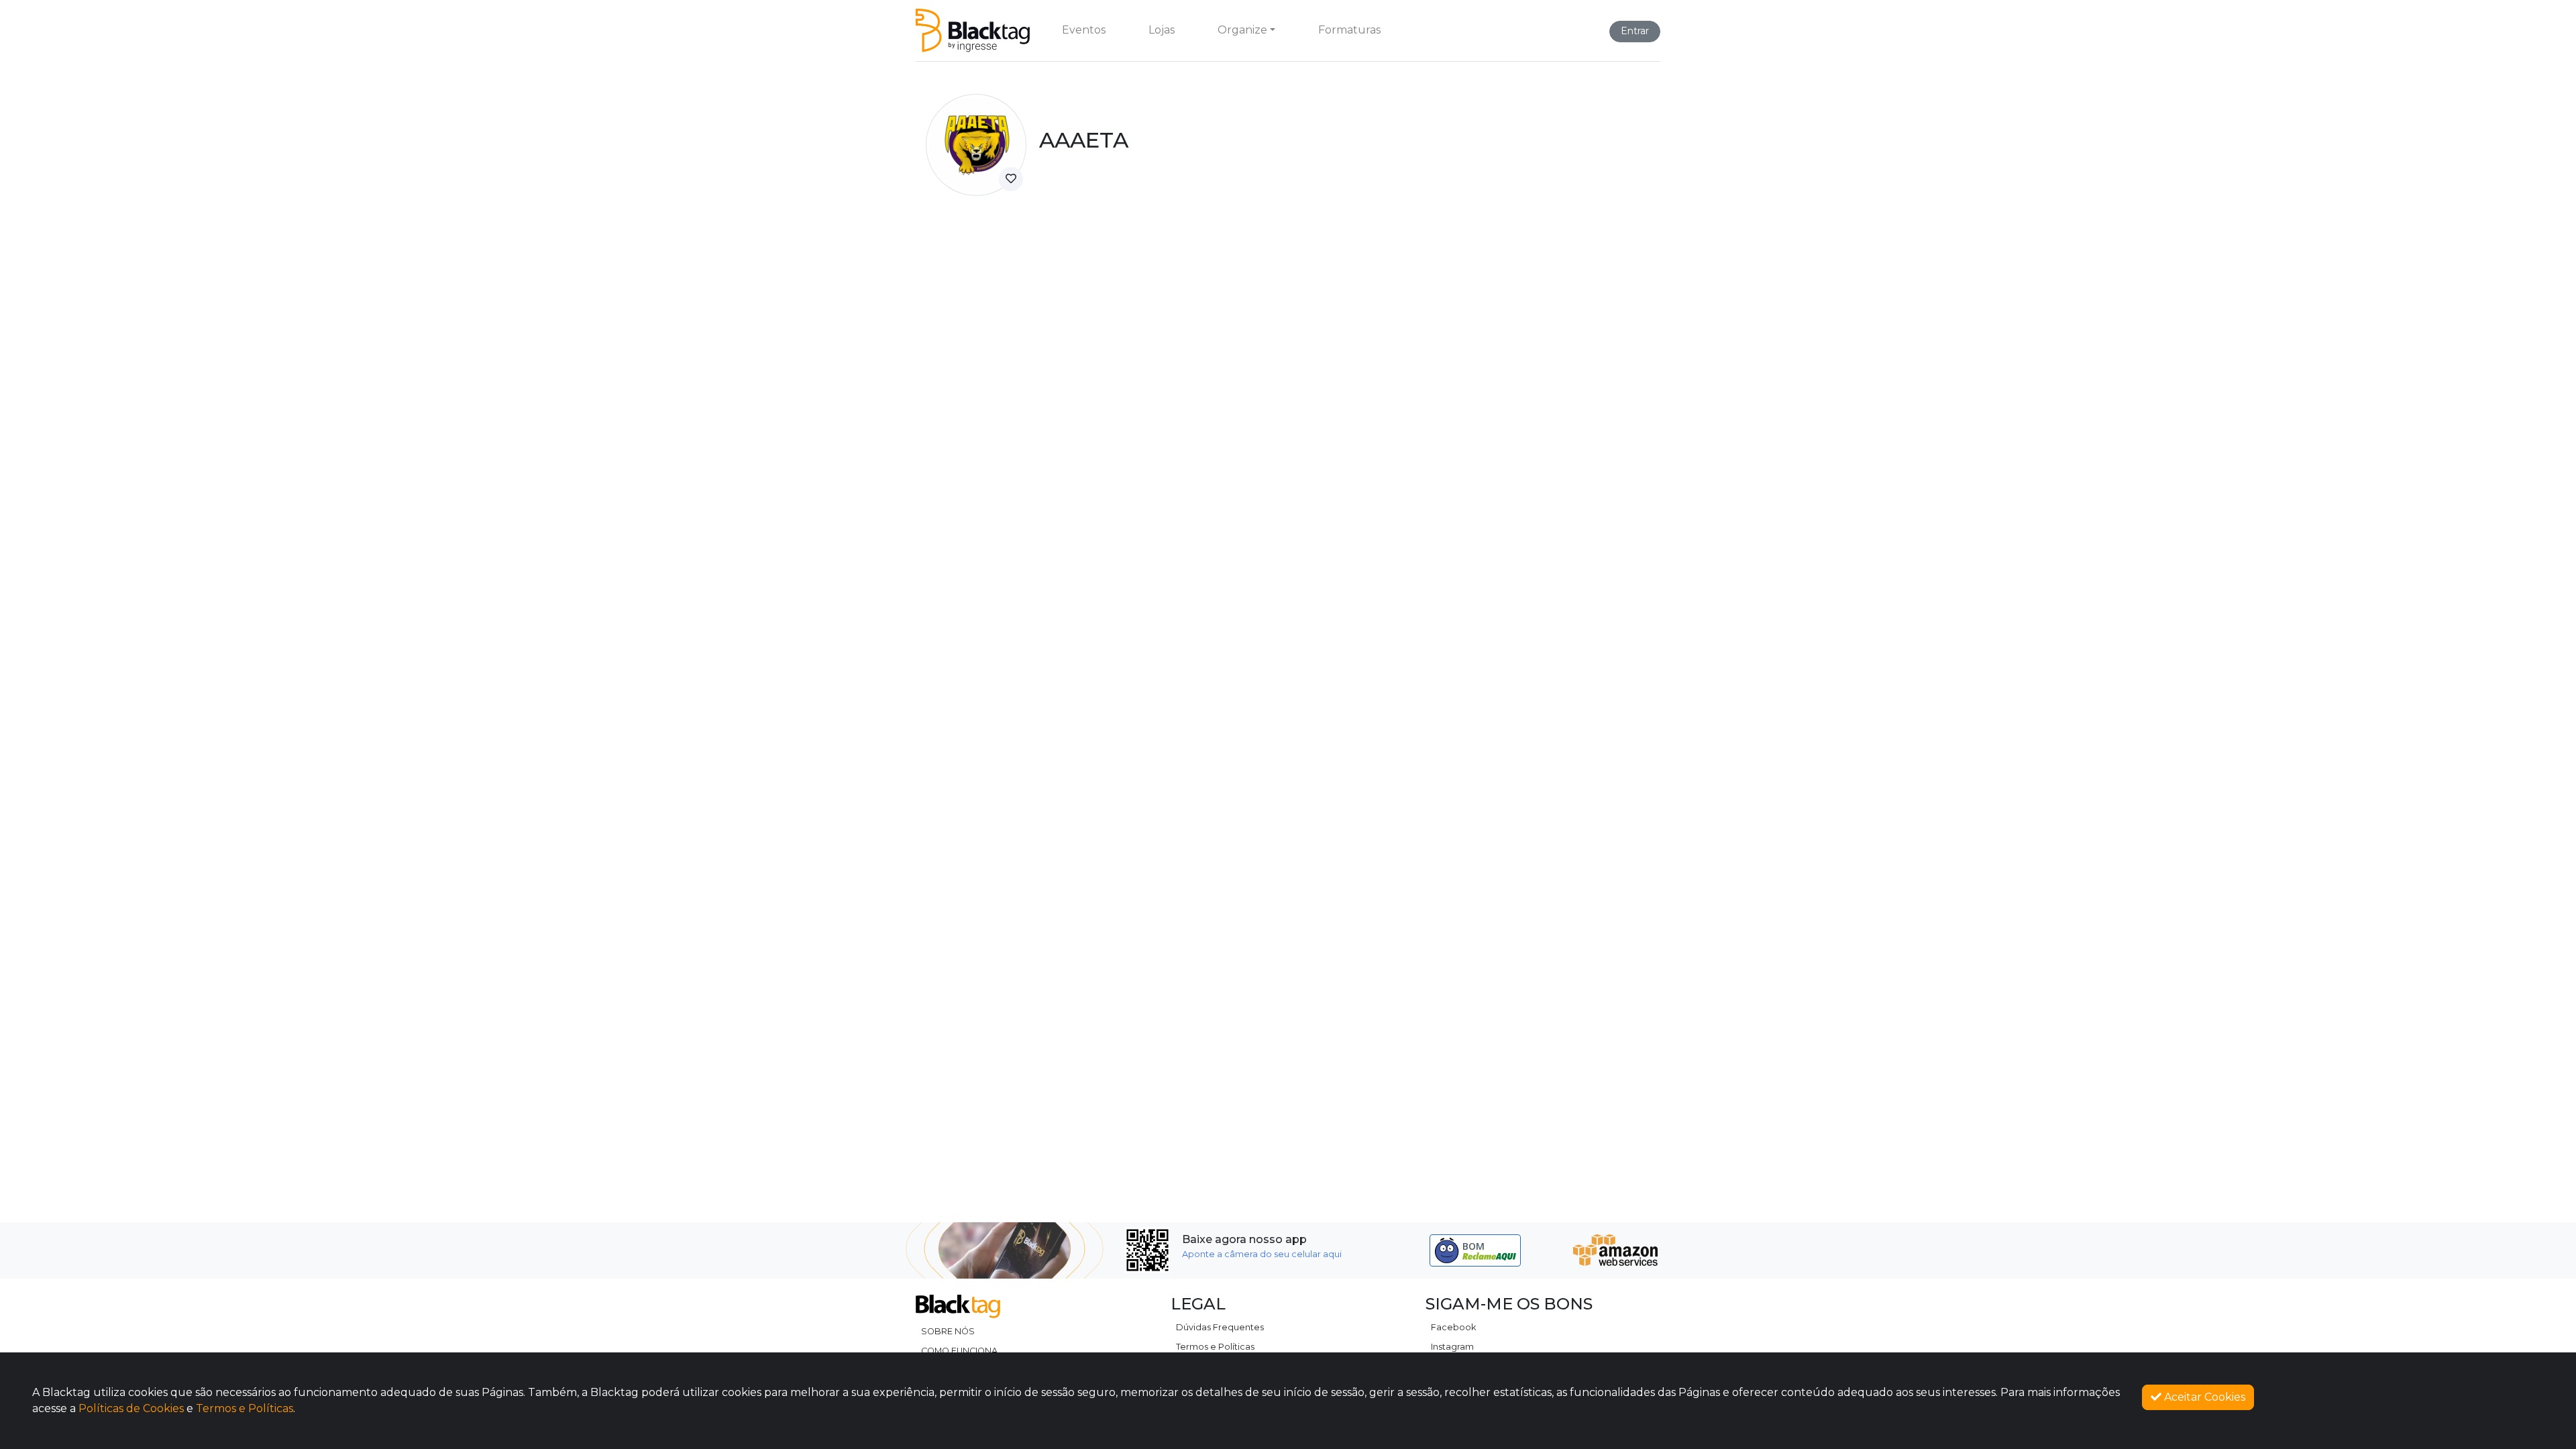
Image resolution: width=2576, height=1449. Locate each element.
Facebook (1453, 1327)
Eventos (1084, 30)
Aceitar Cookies (2203, 1397)
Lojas (1162, 30)
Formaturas (1349, 30)
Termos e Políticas (1215, 1347)
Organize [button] (1242, 30)
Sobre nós (948, 1331)
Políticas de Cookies (131, 1408)
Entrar (1635, 31)
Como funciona (959, 1351)
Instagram (1452, 1347)
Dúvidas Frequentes (1220, 1327)
